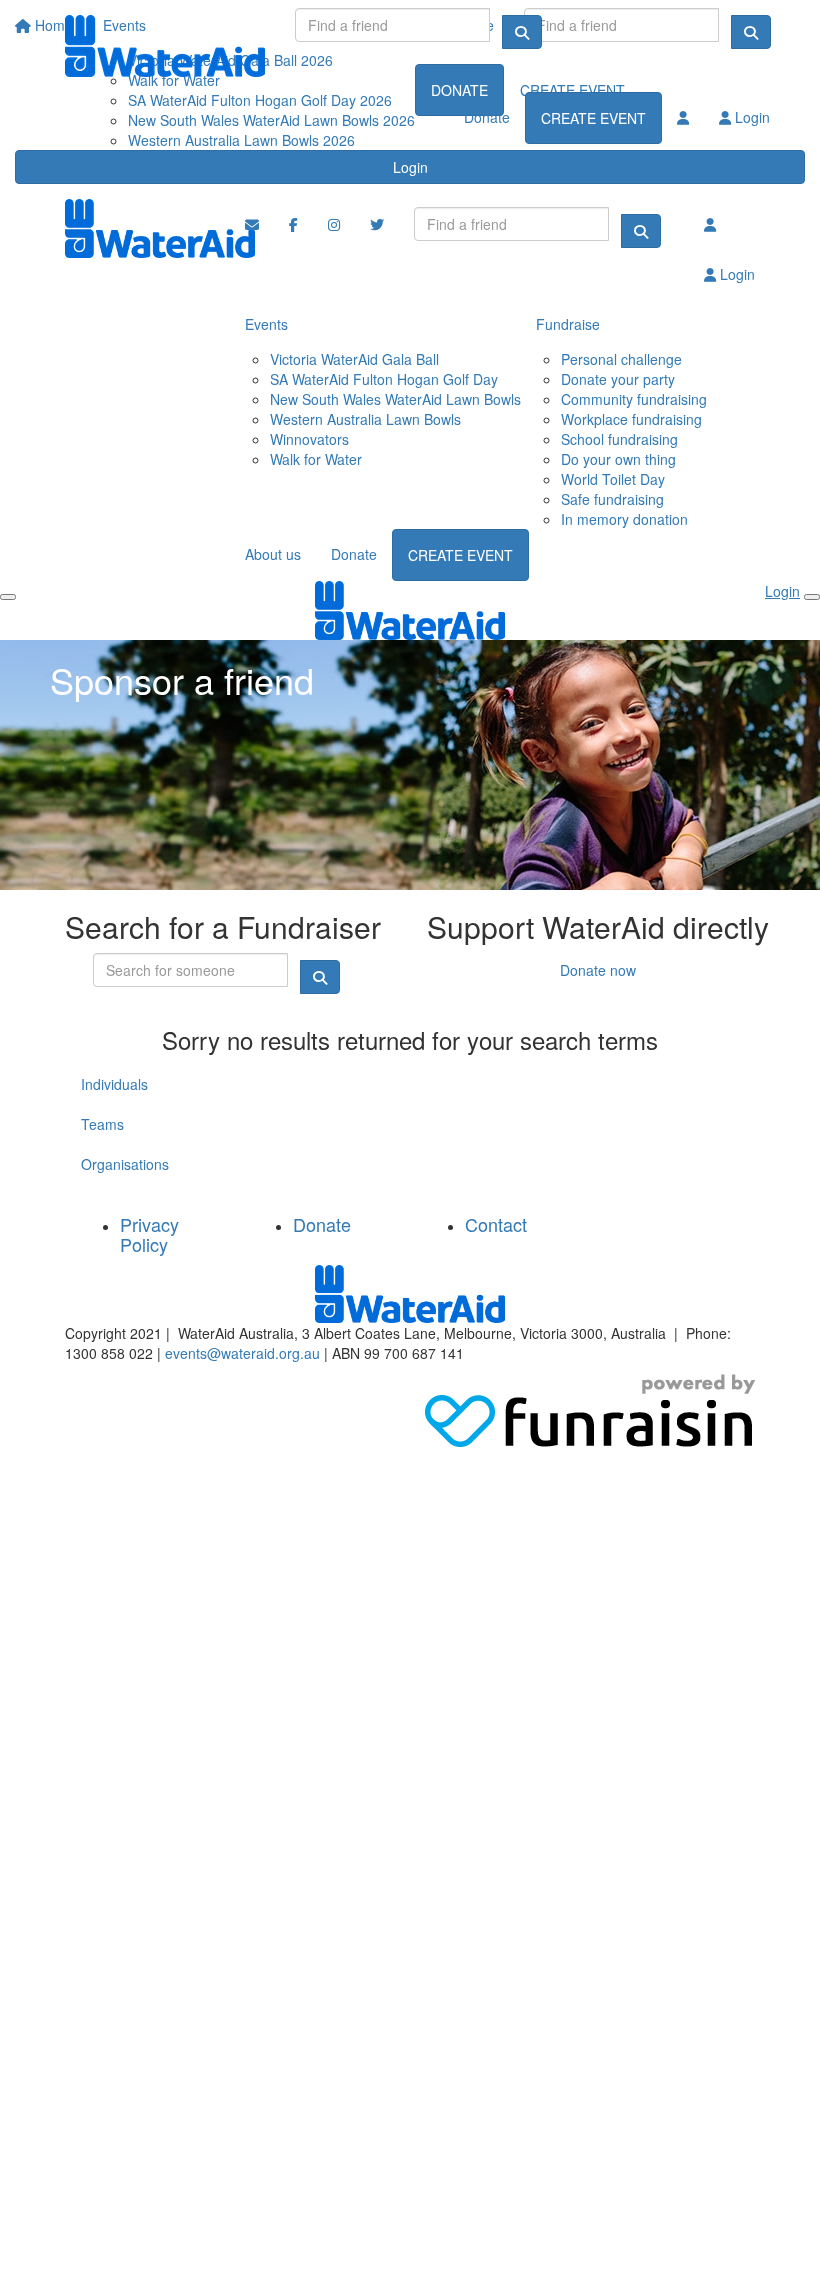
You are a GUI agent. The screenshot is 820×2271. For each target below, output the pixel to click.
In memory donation (624, 519)
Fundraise (568, 324)
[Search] (522, 32)
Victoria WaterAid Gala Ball (354, 359)
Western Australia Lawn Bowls (365, 419)
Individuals (114, 1084)
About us (273, 554)
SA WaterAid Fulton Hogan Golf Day (384, 379)
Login (410, 167)
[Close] (812, 597)
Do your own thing (618, 459)
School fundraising (619, 439)
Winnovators (309, 439)
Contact (496, 1224)
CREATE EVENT (593, 118)
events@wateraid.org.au (242, 1353)
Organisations (125, 1164)
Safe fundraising (612, 499)
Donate (487, 117)
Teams (102, 1124)
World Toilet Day (613, 479)
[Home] (165, 46)
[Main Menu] (8, 597)
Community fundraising (634, 399)
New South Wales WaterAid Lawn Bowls (395, 399)
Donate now (598, 970)
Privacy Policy (149, 1234)
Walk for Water (316, 459)
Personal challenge (621, 359)
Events (266, 324)
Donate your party (618, 379)
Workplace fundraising (631, 419)
